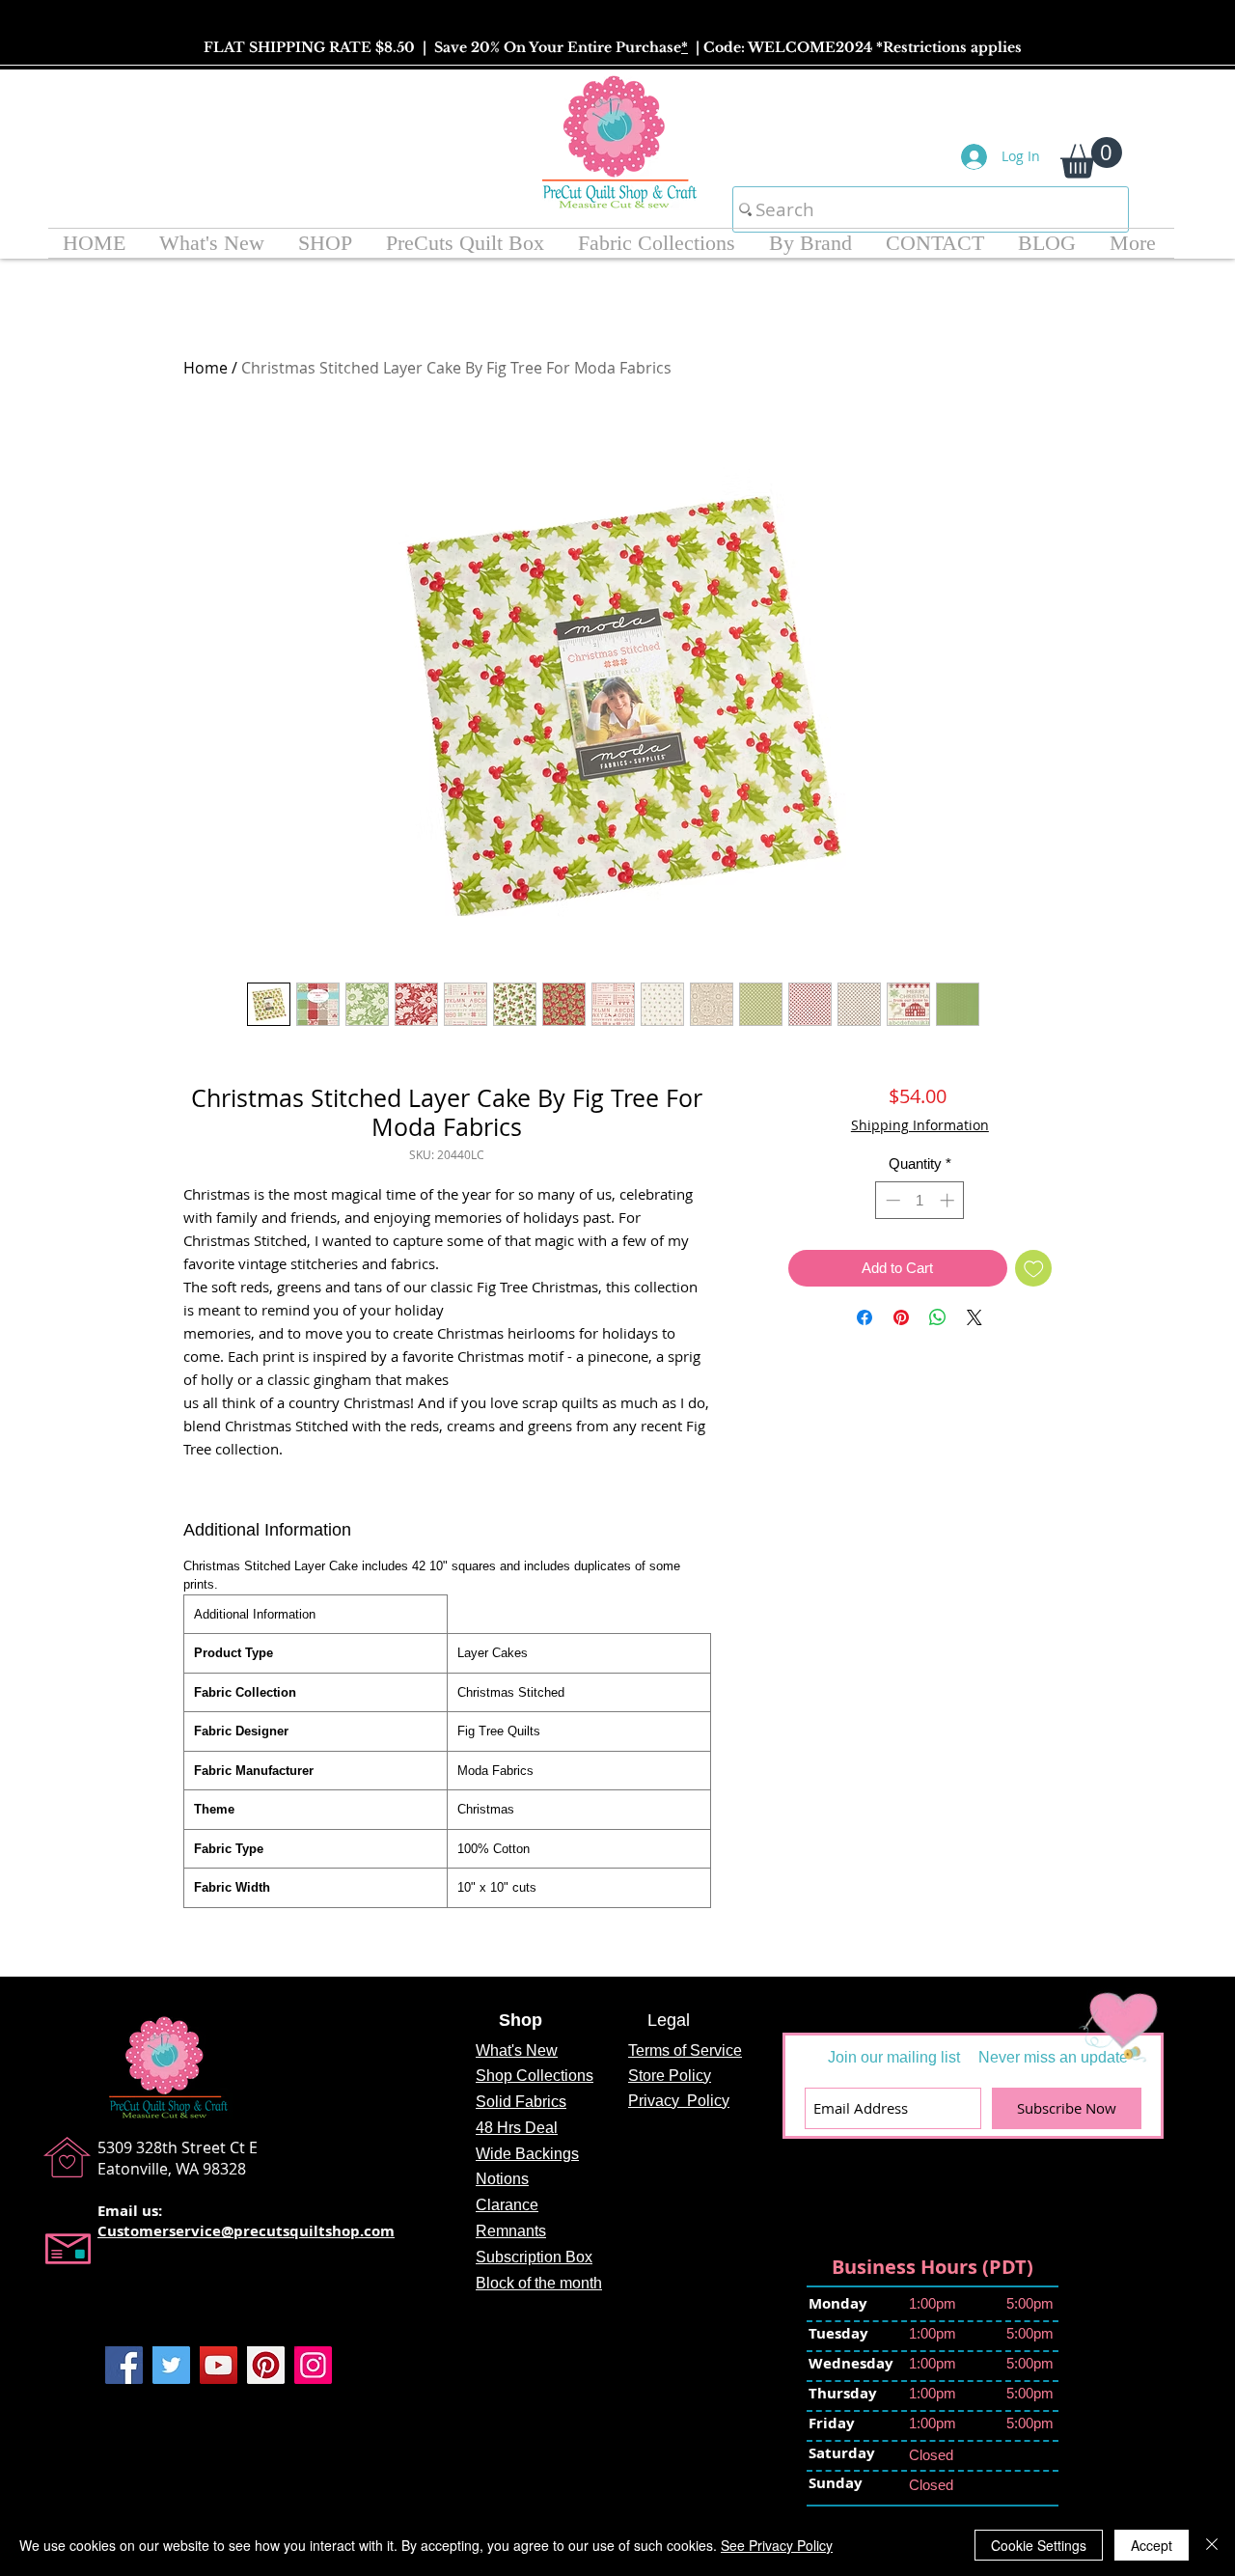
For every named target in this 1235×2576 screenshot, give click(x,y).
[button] (1091, 158)
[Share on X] (974, 1368)
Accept (1152, 2545)
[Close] (1212, 2545)
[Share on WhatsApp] (938, 1368)
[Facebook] (124, 2365)
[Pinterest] (266, 2365)
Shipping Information (920, 1125)
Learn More (879, 1174)
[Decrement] (891, 1250)
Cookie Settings (1039, 2545)
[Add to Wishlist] (1034, 1319)
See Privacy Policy (777, 2545)
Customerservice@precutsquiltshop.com (246, 2231)
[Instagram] (313, 2365)
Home (206, 368)
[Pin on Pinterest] (901, 1368)
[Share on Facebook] (864, 1368)
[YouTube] (219, 2365)
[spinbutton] (920, 1250)
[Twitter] (171, 2365)
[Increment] (949, 1250)
